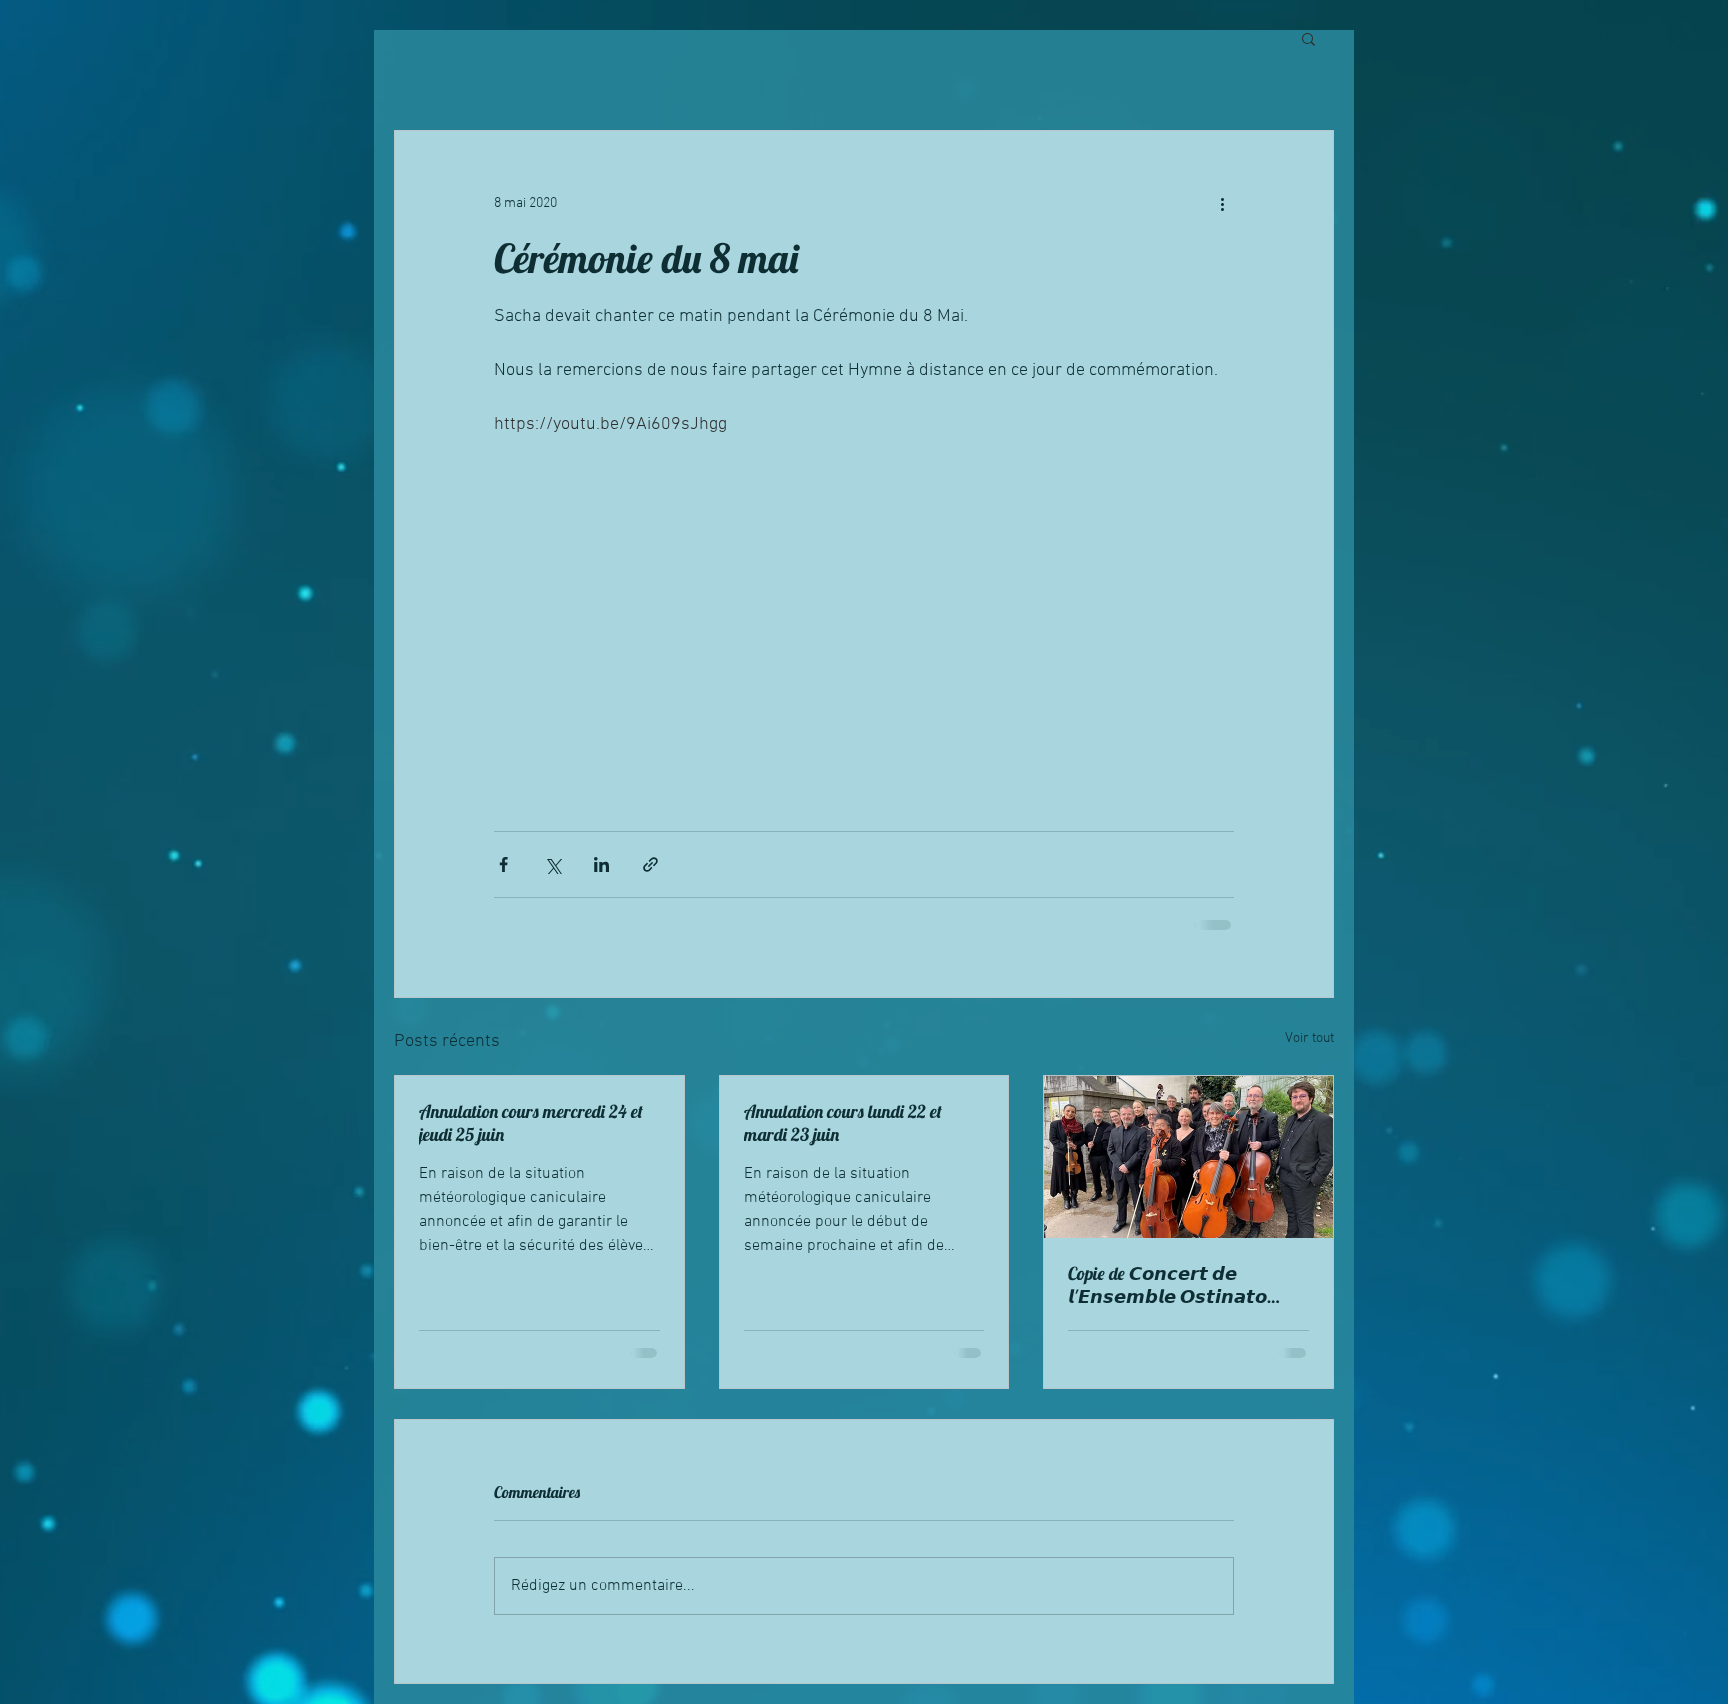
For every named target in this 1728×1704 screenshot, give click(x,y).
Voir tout (1309, 1038)
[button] (1308, 38)
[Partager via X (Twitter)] (552, 864)
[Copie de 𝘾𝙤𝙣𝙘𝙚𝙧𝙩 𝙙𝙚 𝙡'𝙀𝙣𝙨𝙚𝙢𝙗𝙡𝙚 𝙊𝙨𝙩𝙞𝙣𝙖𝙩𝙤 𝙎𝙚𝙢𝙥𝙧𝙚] (1188, 1157)
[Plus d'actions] (1222, 203)
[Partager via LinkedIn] (601, 864)
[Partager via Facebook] (503, 864)
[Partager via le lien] (650, 864)
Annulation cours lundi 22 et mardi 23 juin (843, 1123)
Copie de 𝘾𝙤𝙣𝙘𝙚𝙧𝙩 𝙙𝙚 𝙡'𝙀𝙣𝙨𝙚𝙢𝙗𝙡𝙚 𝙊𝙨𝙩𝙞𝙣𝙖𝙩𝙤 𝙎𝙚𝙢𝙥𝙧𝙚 (1167, 1285)
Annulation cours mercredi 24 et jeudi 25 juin (531, 1123)
